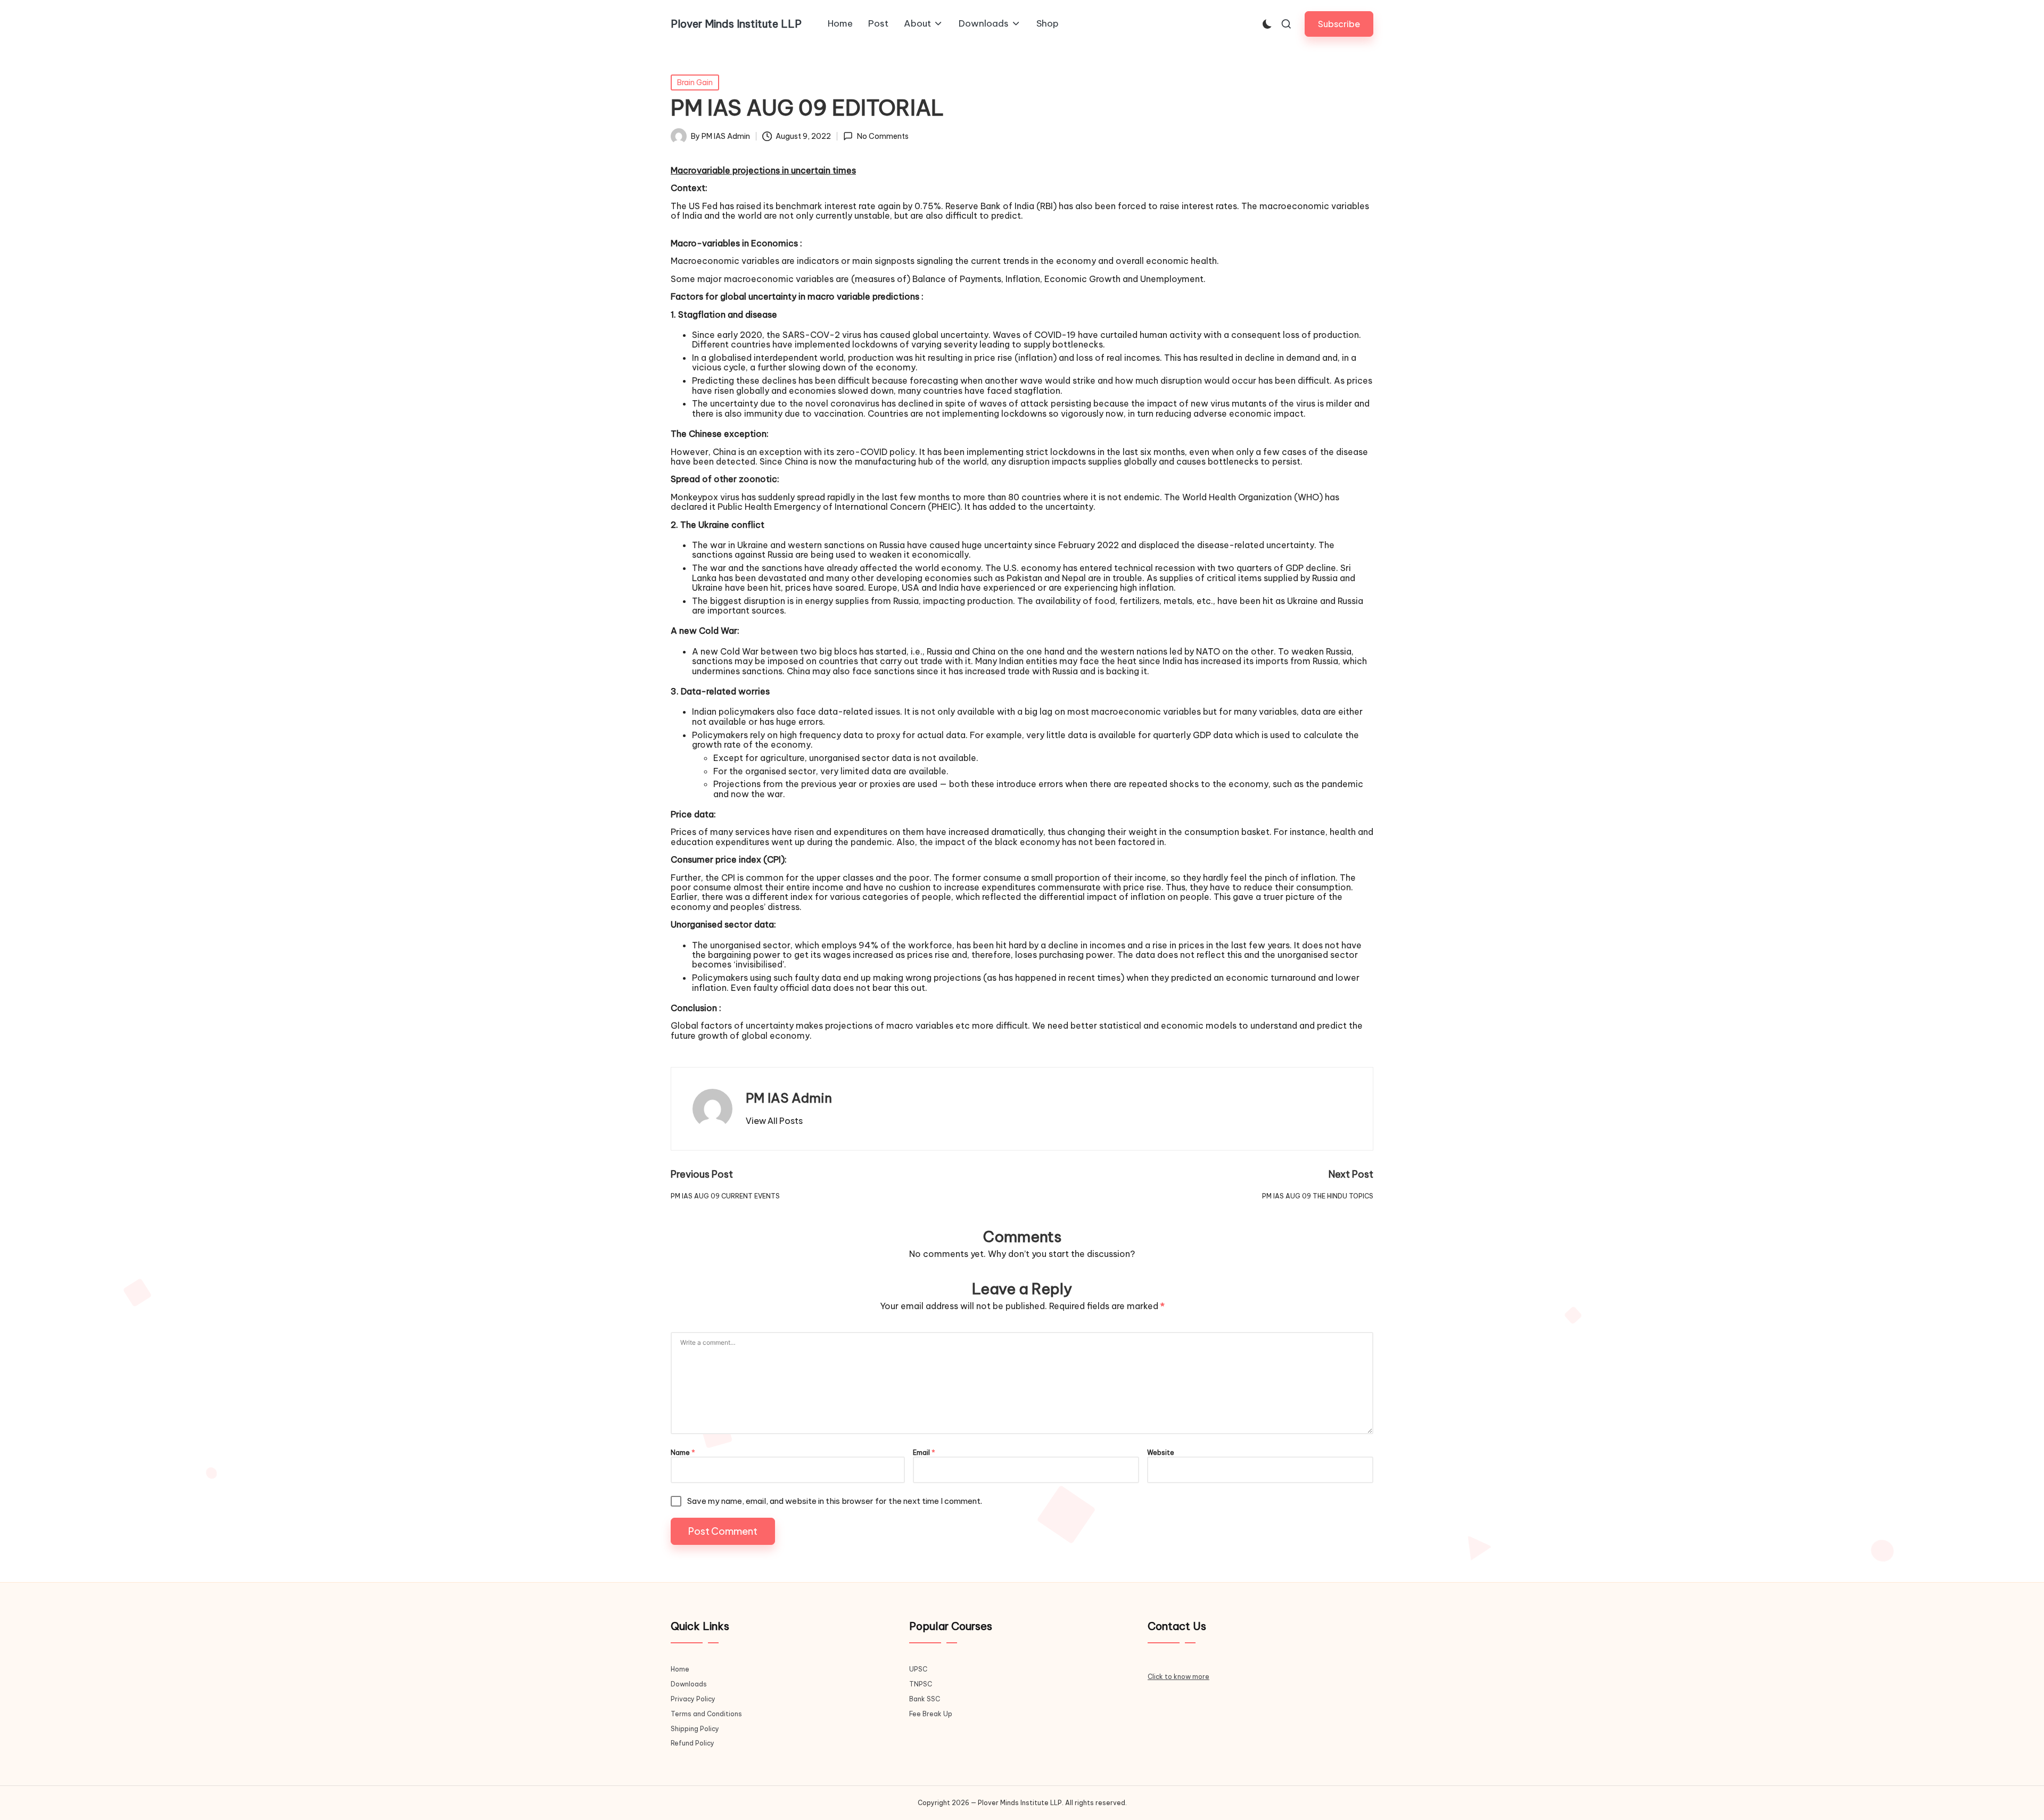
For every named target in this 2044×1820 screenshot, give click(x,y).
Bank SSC (925, 1699)
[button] (1339, 24)
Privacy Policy (693, 1699)
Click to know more (1178, 1677)
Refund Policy (693, 1743)
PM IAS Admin (789, 1098)
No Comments (883, 136)
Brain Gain (695, 82)
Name (683, 1453)
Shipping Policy (695, 1729)
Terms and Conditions (706, 1714)
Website (1161, 1453)
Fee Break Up (931, 1714)
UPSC (918, 1669)
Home (680, 1669)
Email (924, 1453)
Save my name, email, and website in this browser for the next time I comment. (835, 1501)
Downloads (689, 1684)
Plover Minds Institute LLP (736, 24)
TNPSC (921, 1684)
